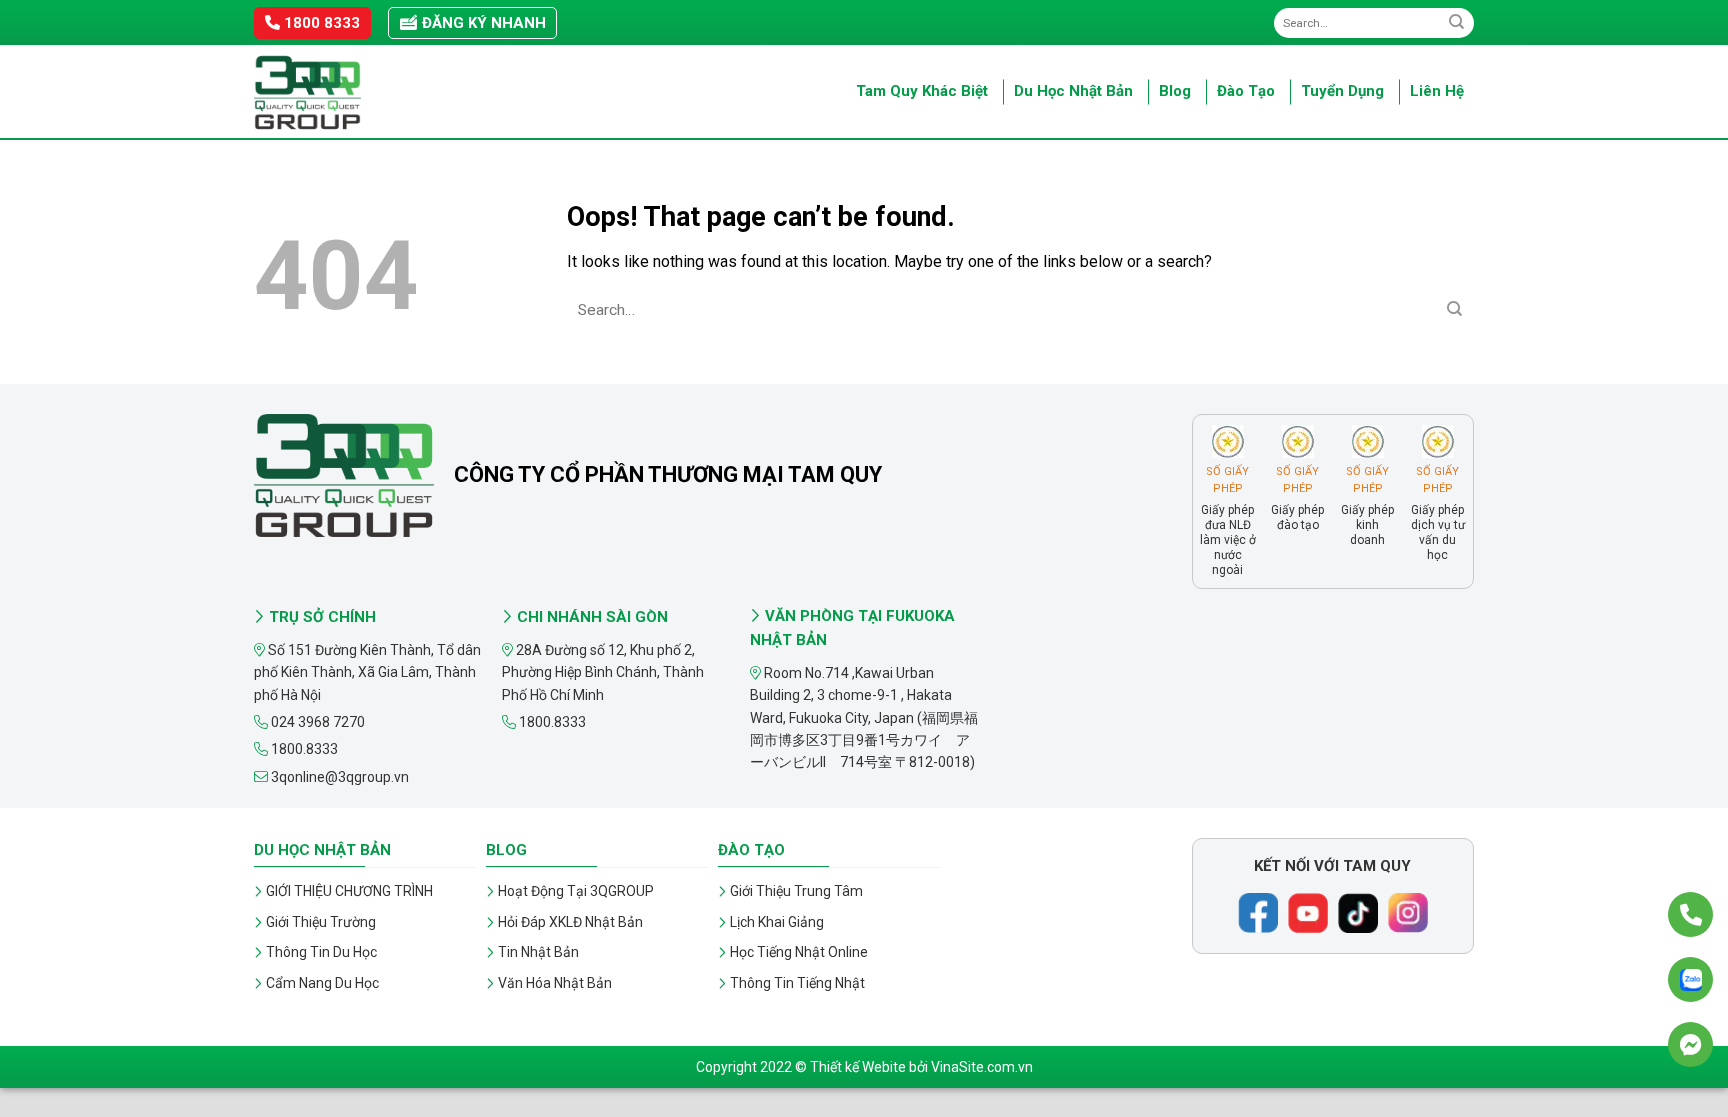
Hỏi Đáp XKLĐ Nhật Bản (570, 922)
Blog (1175, 91)
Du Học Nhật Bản (1073, 91)
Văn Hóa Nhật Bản (555, 983)
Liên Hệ (1437, 91)
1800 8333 (320, 23)
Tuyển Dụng (1342, 91)
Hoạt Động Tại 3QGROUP (576, 891)
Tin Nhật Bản (538, 952)
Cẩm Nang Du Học (322, 983)
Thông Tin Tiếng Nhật (797, 983)
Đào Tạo (1246, 91)
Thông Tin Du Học (321, 952)
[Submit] (1456, 22)
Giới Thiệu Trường (321, 922)
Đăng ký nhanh (482, 23)
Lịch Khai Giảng (777, 922)
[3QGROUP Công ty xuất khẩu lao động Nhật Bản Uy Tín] (354, 92)
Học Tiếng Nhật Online (799, 952)
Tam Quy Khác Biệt (922, 91)
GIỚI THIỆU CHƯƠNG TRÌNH (349, 891)
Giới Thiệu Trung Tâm (796, 891)
